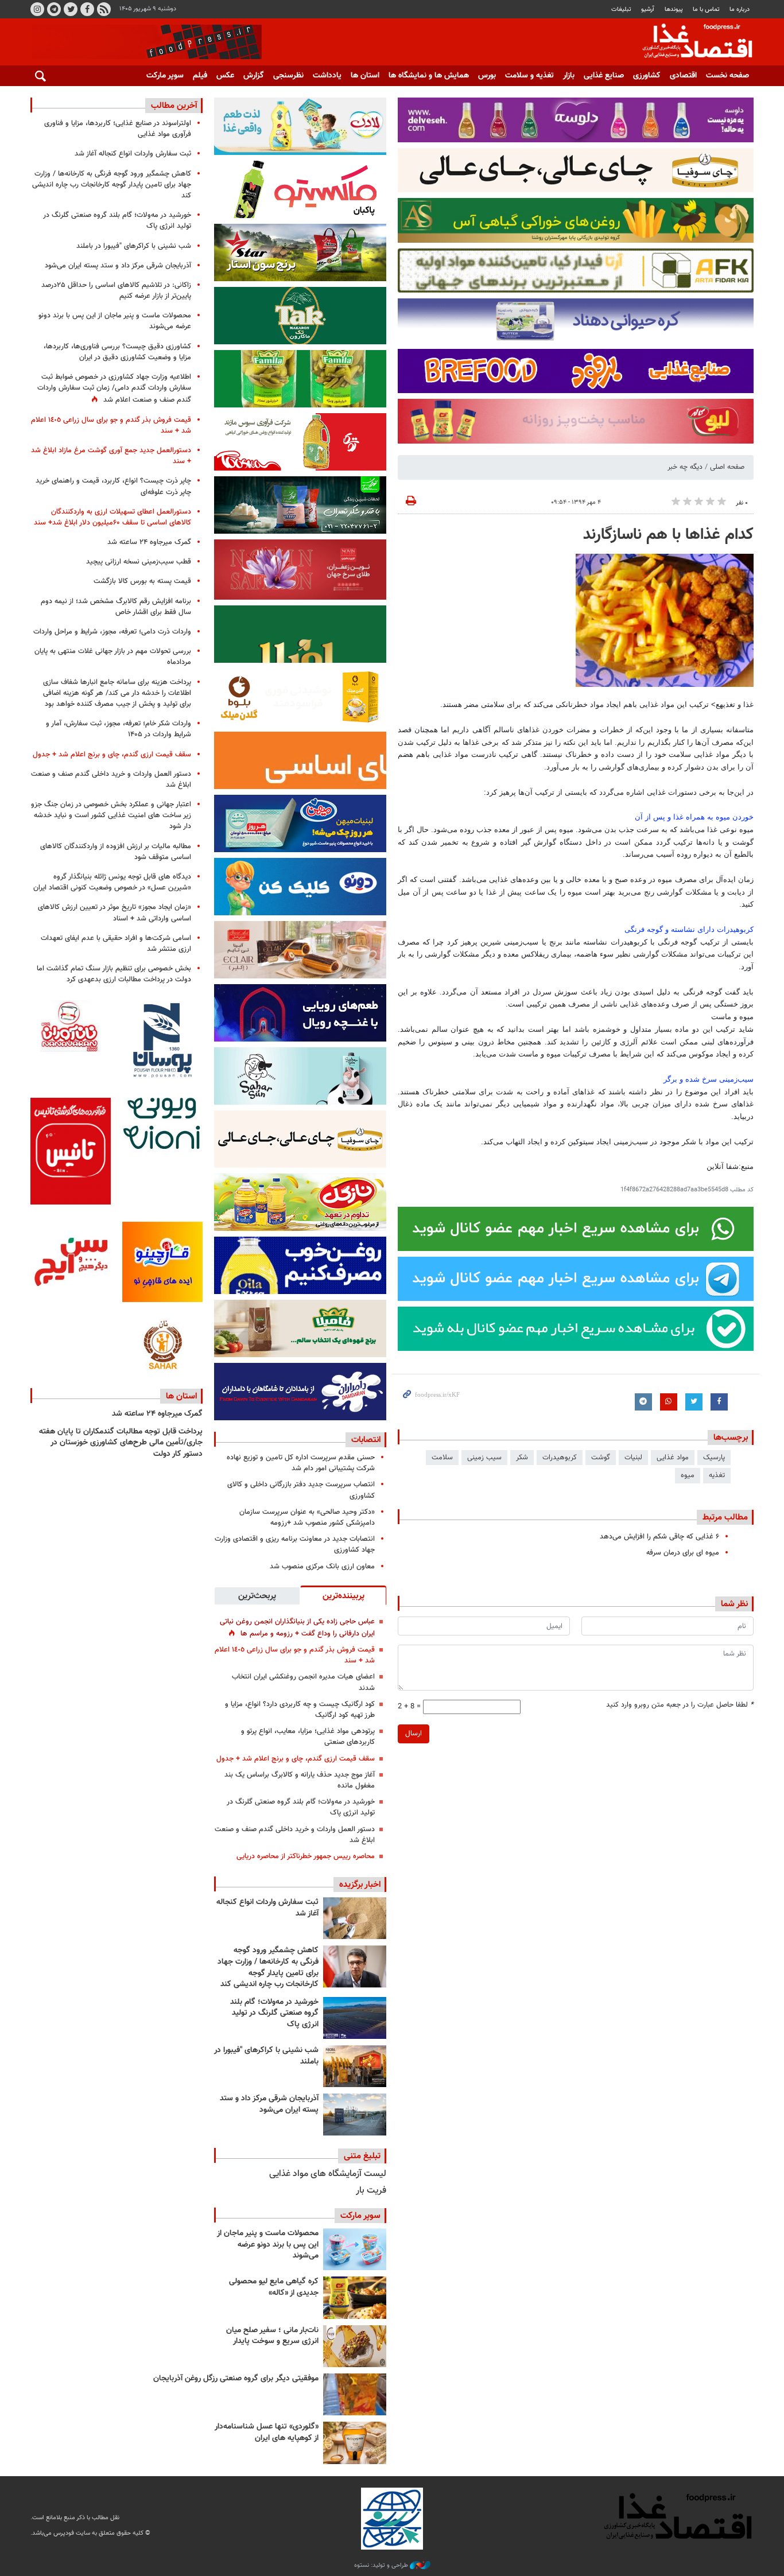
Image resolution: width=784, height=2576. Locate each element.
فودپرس (690, 42)
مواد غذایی (673, 1458)
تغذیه (717, 1475)
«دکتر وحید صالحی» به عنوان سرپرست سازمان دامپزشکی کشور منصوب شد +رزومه (307, 1518)
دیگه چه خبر (685, 467)
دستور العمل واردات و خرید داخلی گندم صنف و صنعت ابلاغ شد (295, 1835)
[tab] (343, 1595)
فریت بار (371, 2191)
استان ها (365, 76)
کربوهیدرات (560, 1458)
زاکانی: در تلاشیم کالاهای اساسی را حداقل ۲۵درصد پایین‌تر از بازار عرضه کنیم (116, 291)
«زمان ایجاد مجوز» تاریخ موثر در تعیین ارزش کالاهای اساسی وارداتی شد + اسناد (115, 913)
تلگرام (54, 9)
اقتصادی (683, 76)
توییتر (71, 9)
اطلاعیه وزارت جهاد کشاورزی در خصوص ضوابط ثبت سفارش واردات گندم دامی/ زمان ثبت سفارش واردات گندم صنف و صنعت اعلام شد (114, 388)
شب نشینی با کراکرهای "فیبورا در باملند (266, 2056)
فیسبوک (87, 9)
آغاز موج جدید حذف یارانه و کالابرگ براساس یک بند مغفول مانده (300, 1780)
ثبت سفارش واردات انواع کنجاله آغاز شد (267, 1908)
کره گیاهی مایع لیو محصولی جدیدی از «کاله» (274, 2287)
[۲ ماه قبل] (355, 2297)
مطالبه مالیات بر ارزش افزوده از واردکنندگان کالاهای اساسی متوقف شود (116, 852)
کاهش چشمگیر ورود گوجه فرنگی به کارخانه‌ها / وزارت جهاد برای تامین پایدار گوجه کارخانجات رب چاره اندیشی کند (268, 1967)
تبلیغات (621, 9)
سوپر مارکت (165, 76)
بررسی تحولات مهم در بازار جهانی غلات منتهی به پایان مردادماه (113, 657)
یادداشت (327, 76)
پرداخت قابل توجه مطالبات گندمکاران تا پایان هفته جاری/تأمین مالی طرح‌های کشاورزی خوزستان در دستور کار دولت (121, 1443)
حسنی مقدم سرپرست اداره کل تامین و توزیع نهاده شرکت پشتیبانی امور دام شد (301, 1463)
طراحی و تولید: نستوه (382, 2566)
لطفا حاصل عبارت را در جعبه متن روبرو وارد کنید (680, 1705)
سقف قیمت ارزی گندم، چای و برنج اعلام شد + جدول (296, 1759)
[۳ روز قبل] (355, 2249)
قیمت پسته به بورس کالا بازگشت (142, 581)
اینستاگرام (37, 9)
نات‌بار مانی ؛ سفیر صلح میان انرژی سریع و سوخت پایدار (272, 2336)
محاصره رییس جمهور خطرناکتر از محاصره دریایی (306, 1856)
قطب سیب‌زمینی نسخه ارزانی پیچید (139, 562)
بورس (487, 76)
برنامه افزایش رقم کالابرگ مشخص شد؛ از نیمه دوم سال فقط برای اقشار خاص (116, 607)
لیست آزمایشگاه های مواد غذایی (328, 2174)
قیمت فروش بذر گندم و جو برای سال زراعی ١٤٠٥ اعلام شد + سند (295, 1655)
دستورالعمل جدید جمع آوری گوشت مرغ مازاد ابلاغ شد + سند (111, 456)
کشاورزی (647, 76)
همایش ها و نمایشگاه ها (429, 76)
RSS (104, 9)
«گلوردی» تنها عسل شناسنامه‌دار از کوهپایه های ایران (267, 2433)
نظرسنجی (288, 76)
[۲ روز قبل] (355, 2018)
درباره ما (740, 9)
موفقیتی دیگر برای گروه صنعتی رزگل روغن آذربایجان (236, 2379)
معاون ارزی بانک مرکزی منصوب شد (322, 1567)
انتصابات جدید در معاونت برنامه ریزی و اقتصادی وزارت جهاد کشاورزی (295, 1545)
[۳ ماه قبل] (355, 2346)
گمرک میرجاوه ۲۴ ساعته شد (149, 542)
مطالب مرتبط (725, 1517)
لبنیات (633, 1458)
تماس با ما (706, 9)
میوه (688, 1475)
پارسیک (714, 1458)
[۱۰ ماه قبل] (355, 2394)
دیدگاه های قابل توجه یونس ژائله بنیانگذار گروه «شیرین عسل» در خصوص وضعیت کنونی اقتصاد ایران (112, 882)
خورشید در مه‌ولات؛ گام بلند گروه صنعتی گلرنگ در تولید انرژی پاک (301, 1807)
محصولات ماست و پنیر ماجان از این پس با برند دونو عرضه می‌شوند (268, 2245)
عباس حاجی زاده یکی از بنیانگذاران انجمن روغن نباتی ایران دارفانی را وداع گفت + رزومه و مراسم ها (297, 1628)
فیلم (200, 76)
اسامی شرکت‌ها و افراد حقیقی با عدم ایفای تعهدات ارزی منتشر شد (116, 944)
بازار (569, 76)
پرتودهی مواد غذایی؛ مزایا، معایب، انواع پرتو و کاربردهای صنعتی (308, 1737)
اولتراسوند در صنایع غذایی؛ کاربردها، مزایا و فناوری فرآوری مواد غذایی (118, 129)
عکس (225, 76)
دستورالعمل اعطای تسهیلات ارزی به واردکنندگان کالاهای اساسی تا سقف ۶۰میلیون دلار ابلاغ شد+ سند (112, 517)
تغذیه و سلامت (529, 76)
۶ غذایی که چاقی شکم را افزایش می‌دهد (659, 1537)
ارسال (414, 1734)
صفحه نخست (727, 76)
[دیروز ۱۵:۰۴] (355, 1966)
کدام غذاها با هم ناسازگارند (668, 535)
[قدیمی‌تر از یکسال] (355, 2443)
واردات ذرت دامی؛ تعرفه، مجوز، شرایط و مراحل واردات (112, 632)
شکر (522, 1458)
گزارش (254, 76)
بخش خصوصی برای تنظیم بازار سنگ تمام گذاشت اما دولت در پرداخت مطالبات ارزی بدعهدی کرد (114, 974)
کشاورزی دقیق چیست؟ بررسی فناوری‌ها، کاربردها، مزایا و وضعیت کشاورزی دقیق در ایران (117, 352)
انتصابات (366, 1440)
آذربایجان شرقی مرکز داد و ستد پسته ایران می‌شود (269, 2104)
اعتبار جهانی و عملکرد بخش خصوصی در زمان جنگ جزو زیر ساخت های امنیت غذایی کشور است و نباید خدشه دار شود (111, 815)
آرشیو (648, 9)
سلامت (442, 1458)
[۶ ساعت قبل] (355, 1918)
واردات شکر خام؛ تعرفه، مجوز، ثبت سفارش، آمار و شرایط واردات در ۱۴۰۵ (119, 729)
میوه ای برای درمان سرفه (683, 1553)
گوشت (601, 1458)
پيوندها (674, 9)
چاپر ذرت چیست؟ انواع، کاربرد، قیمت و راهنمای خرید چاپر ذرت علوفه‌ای (113, 486)
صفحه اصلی (727, 467)
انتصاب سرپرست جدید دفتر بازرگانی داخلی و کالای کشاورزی (301, 1490)
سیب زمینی (484, 1458)
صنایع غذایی (604, 76)
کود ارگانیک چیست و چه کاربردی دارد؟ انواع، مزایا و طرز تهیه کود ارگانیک (300, 1710)
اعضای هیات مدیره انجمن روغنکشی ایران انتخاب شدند (303, 1682)
